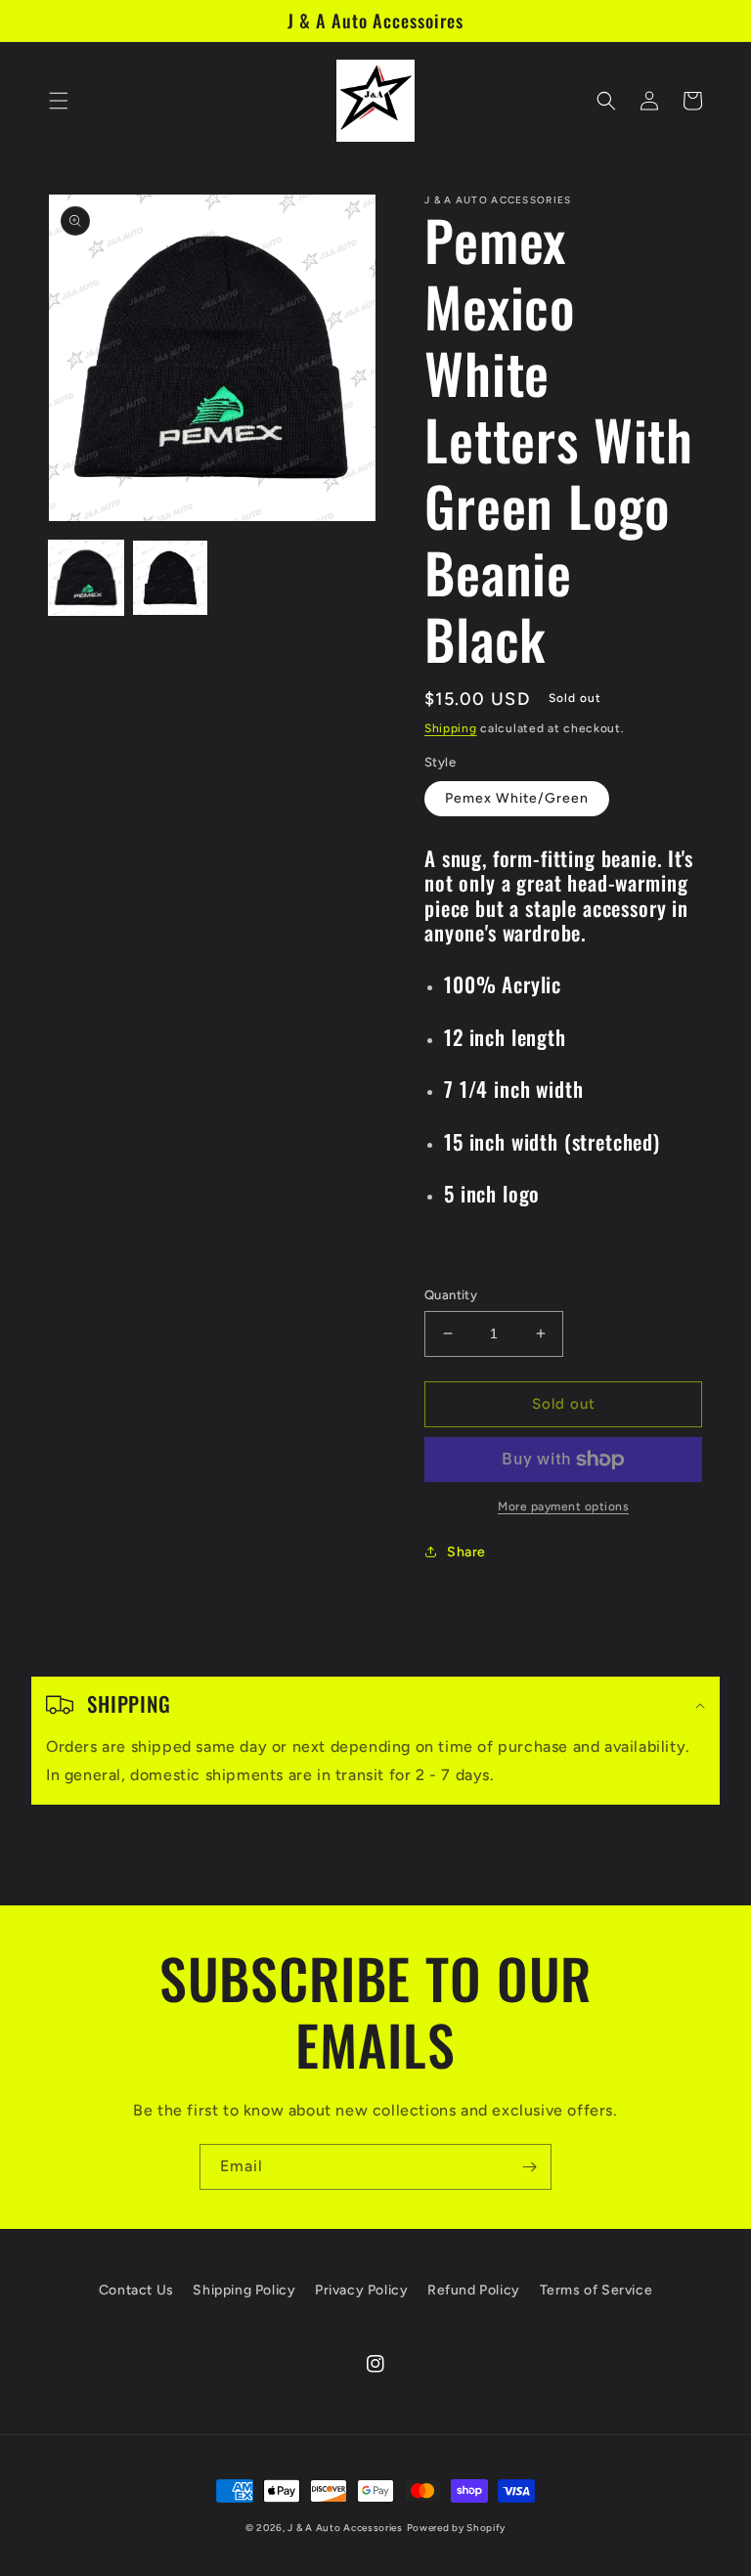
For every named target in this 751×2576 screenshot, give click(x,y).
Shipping (451, 728)
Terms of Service (596, 2290)
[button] (59, 101)
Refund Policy (474, 2290)
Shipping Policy (244, 2290)
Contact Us (136, 2290)
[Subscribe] (529, 2167)
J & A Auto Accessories (345, 2528)
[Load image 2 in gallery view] (170, 578)
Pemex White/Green (517, 798)
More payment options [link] (563, 1506)
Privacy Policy (361, 2290)
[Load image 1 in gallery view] (86, 578)
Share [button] (466, 1552)
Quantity (451, 1295)
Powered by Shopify (457, 2528)
